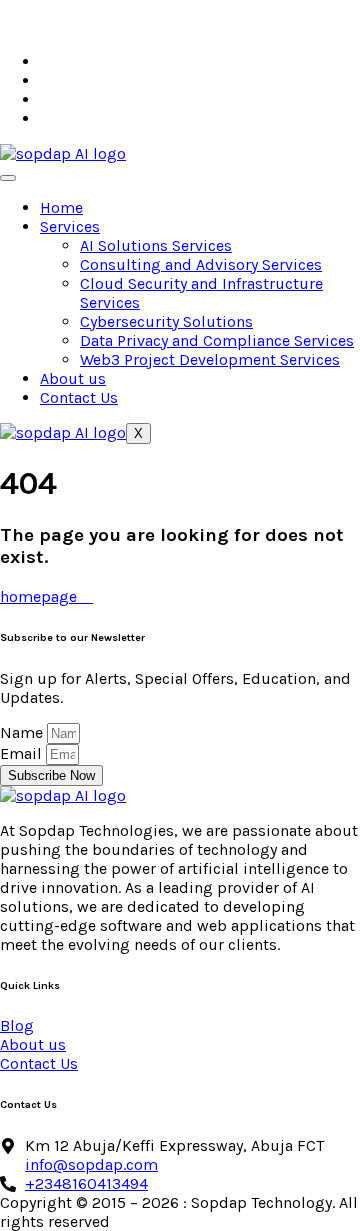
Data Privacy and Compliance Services (217, 340)
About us (73, 378)
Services (70, 226)
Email (23, 753)
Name (23, 732)
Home (61, 207)
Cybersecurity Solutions (166, 321)
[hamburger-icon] (8, 178)
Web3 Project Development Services (210, 359)
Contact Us (79, 397)
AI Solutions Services (156, 245)
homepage (40, 596)
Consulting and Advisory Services (201, 264)
